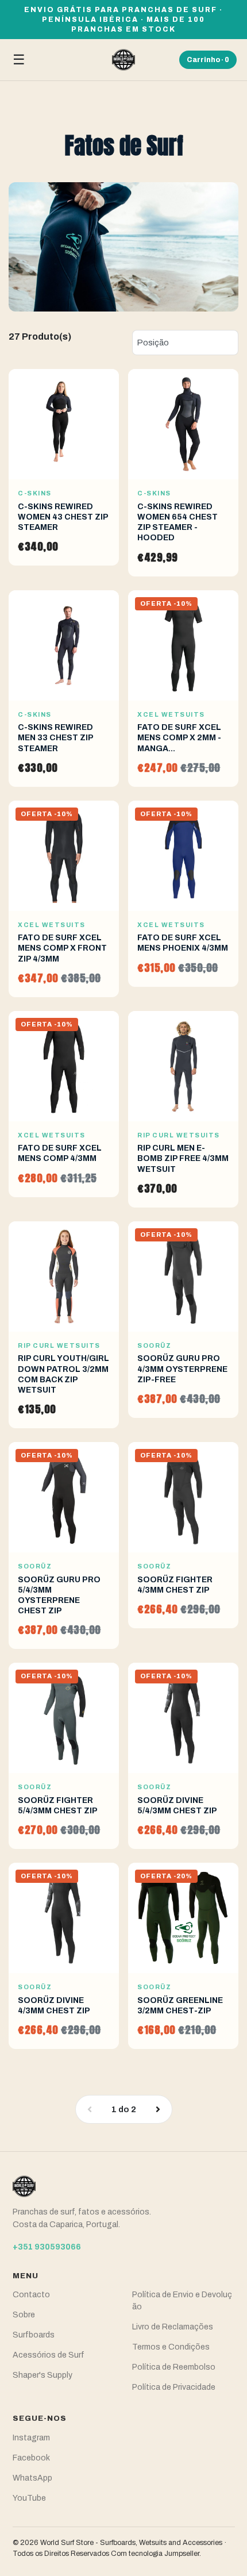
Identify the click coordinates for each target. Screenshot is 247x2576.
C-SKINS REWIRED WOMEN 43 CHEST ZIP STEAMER (63, 517)
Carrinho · (208, 60)
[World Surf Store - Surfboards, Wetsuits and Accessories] (123, 60)
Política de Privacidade (174, 2387)
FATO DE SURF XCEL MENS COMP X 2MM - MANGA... (179, 738)
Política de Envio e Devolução (182, 2301)
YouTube (29, 2498)
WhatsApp (32, 2478)
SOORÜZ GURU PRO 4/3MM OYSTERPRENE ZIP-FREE (182, 1369)
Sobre (24, 2315)
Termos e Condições (171, 2347)
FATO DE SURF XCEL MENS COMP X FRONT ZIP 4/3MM (62, 948)
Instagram (31, 2438)
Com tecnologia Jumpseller (155, 2554)
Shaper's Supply (43, 2375)
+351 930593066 (47, 2247)
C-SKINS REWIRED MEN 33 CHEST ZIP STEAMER (55, 738)
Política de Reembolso (174, 2367)
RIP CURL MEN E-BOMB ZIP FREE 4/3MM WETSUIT (183, 1158)
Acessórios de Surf (49, 2355)
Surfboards (34, 2335)
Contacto (31, 2295)
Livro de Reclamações (173, 2327)
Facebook (31, 2458)
